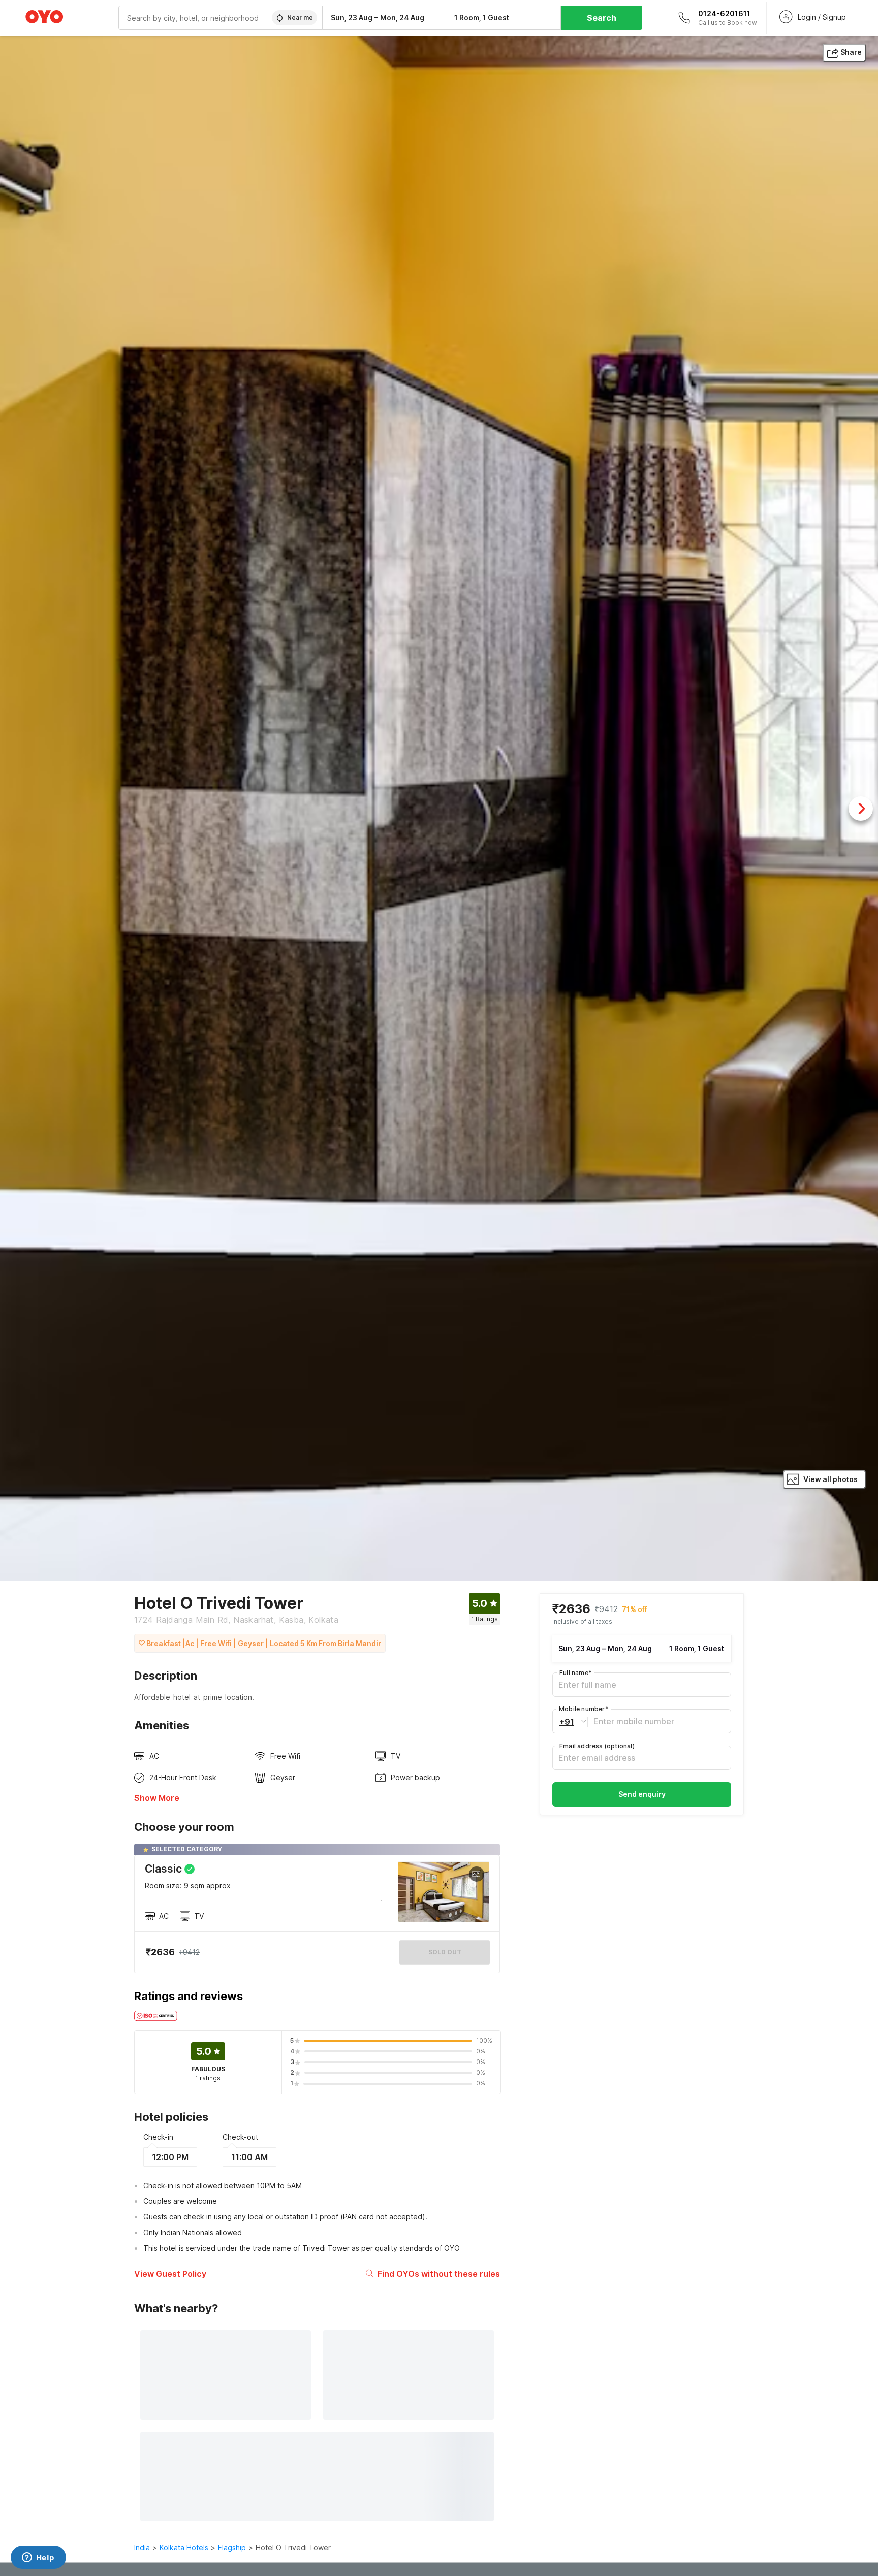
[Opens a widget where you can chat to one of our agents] (38, 2558)
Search (602, 18)
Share (851, 52)
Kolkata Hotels (184, 2547)
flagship (232, 2547)
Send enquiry (642, 1794)
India (142, 2547)
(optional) (597, 1746)
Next (861, 809)
